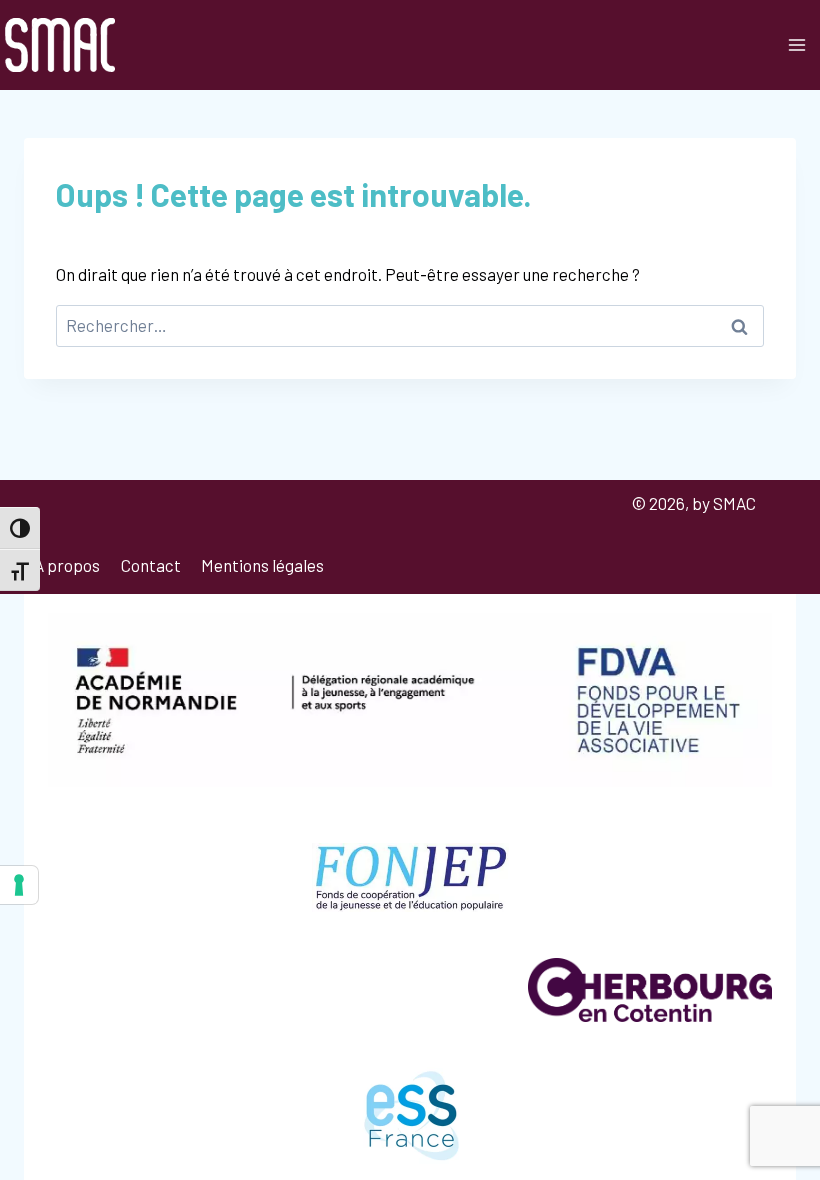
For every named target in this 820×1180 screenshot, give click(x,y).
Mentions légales (262, 565)
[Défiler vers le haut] (784, 1111)
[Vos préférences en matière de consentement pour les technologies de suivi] (19, 885)
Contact (151, 565)
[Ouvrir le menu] (796, 44)
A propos (67, 565)
